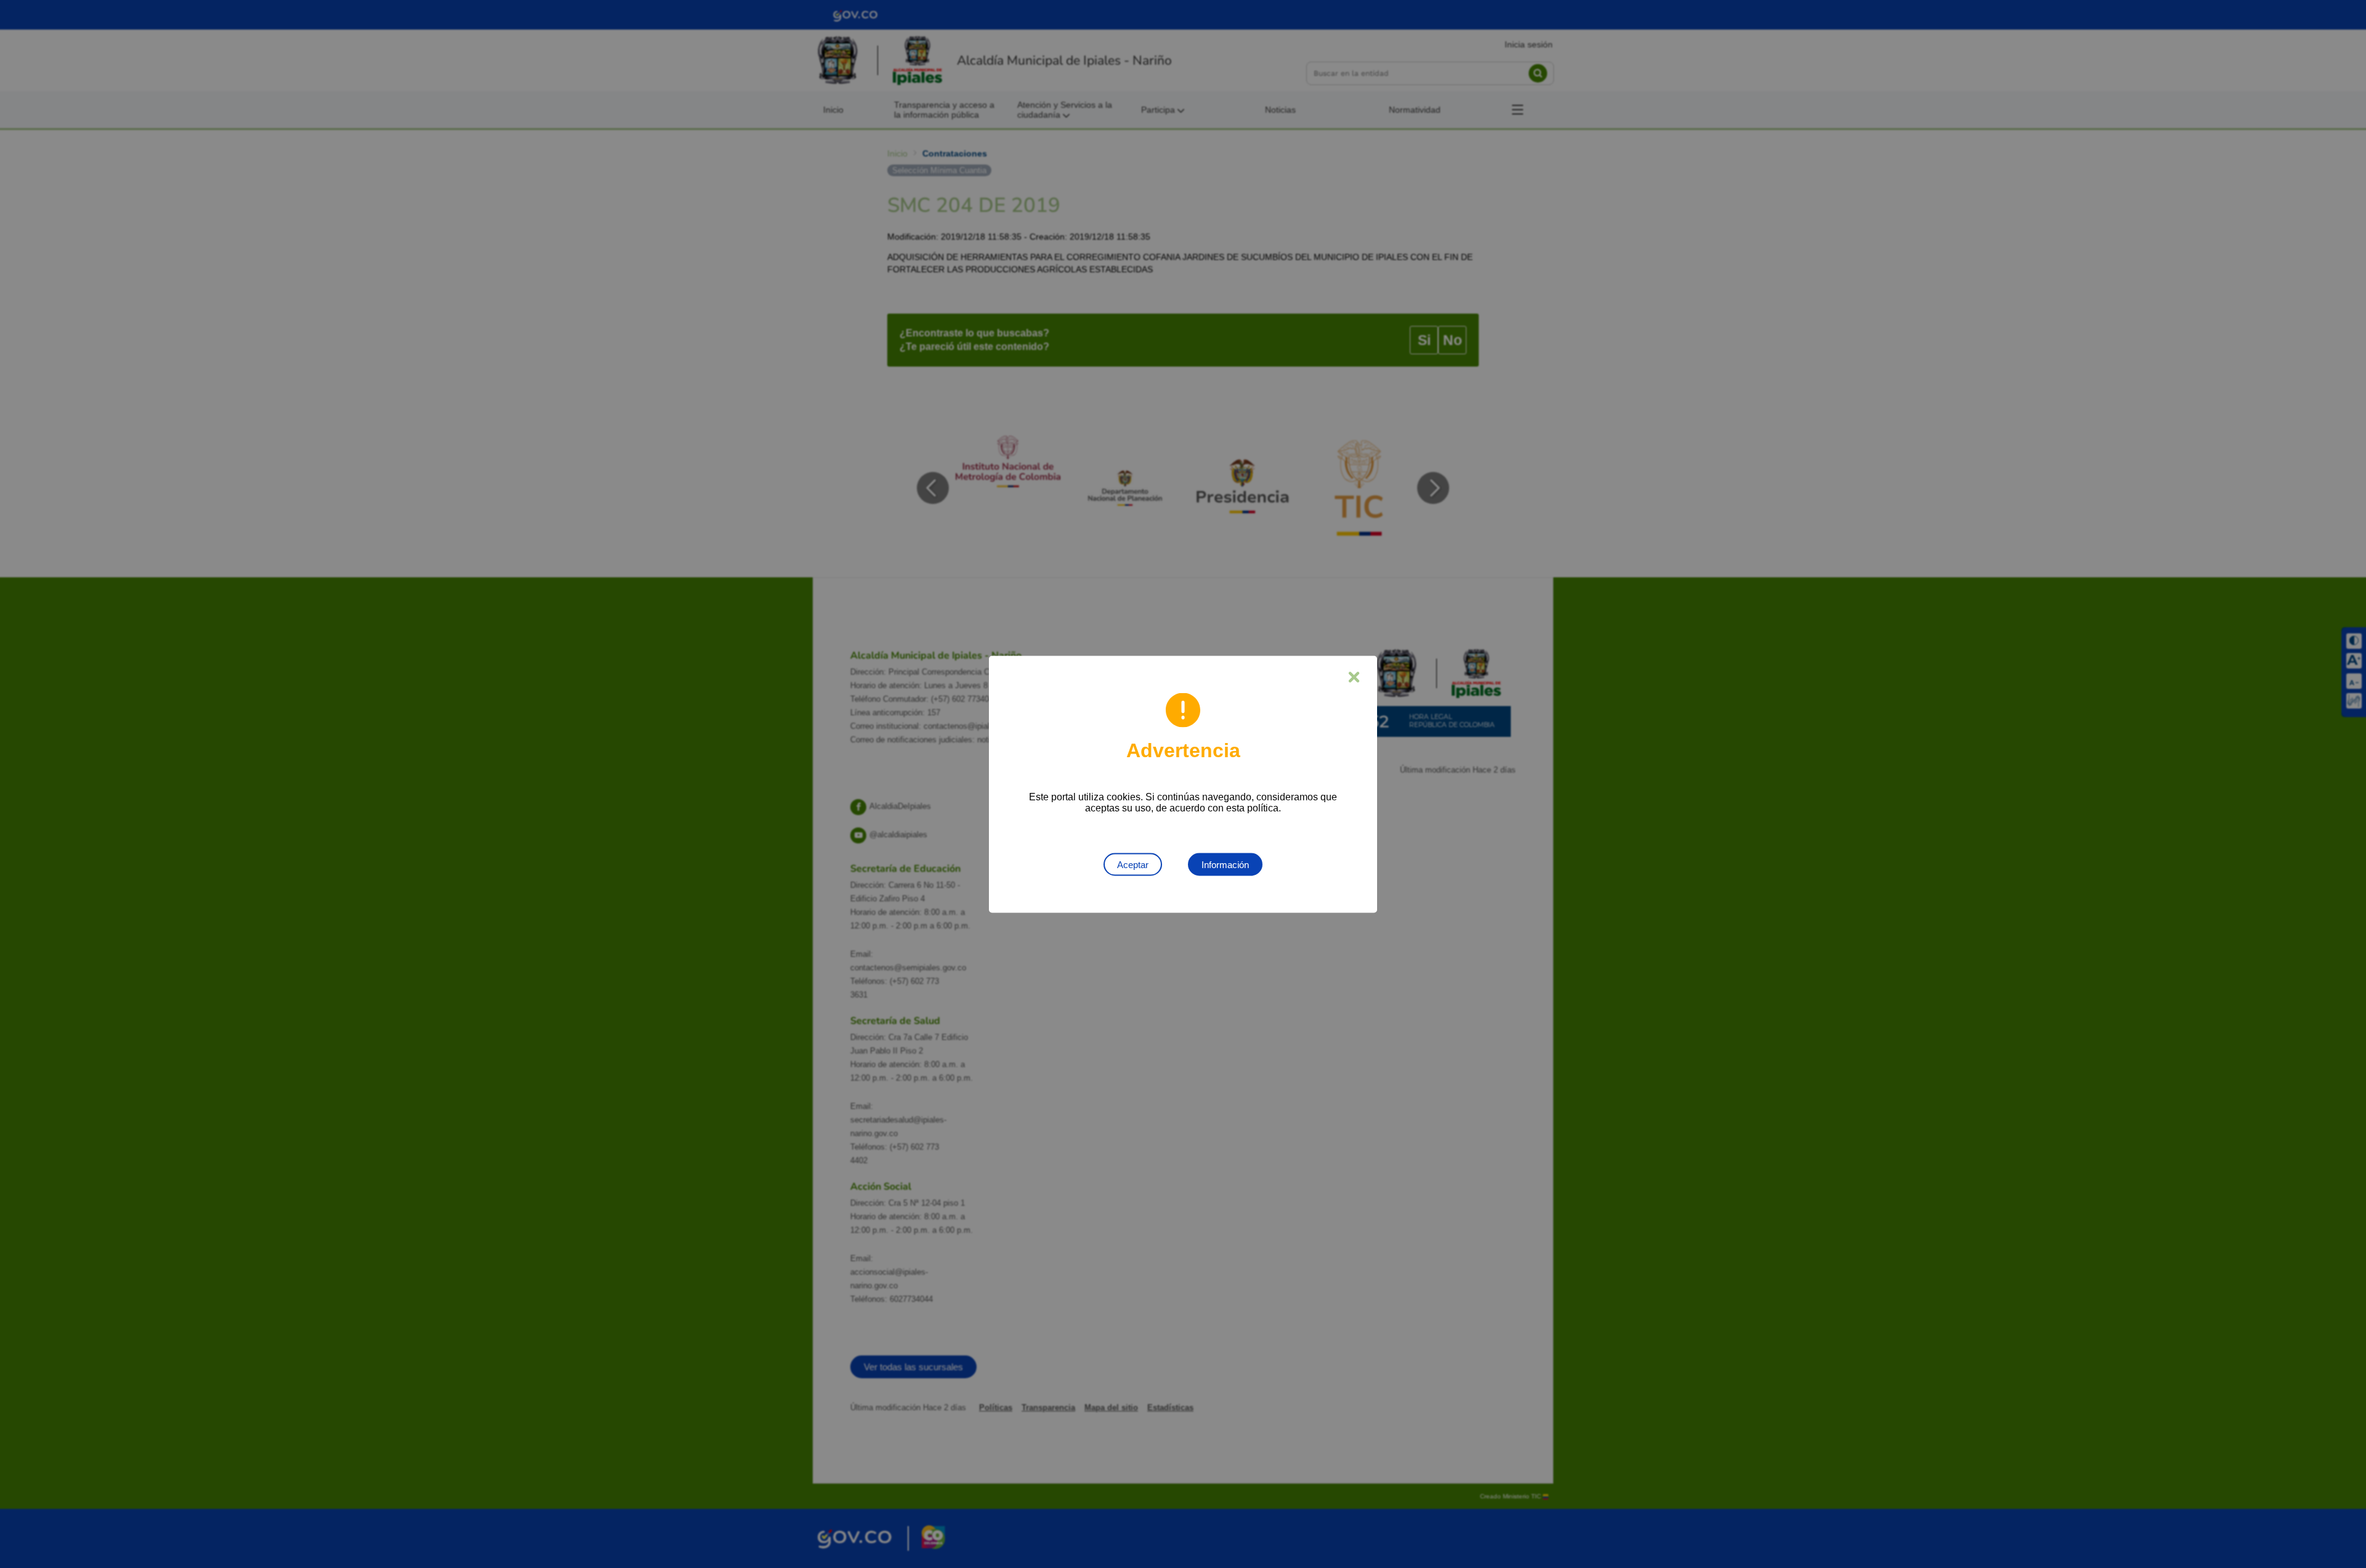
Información (1225, 864)
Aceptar (1133, 864)
